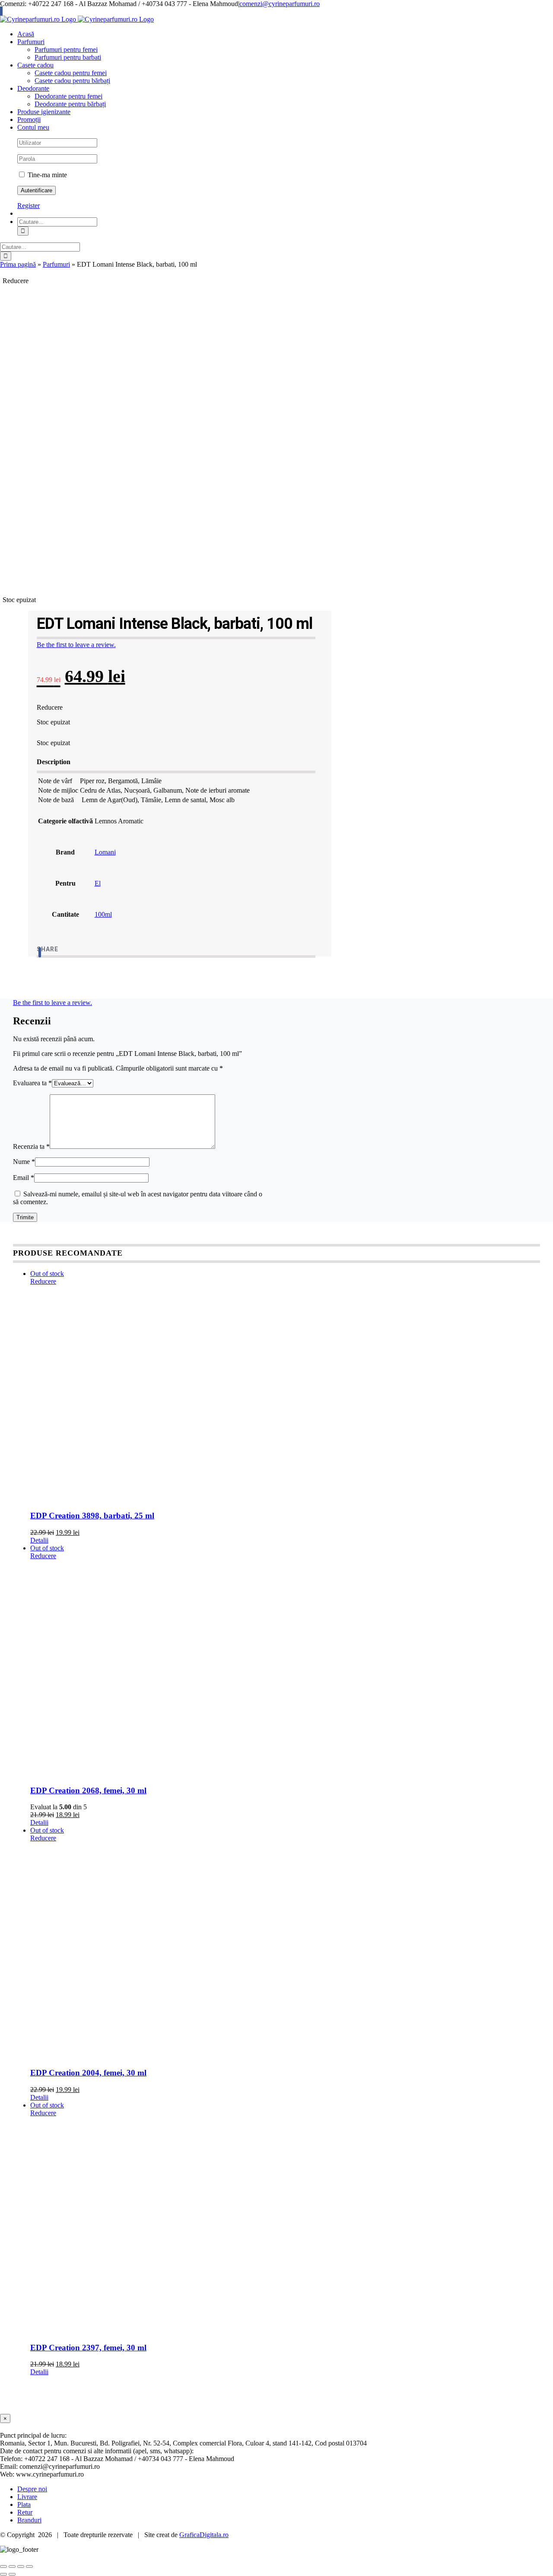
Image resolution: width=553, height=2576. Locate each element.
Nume (24, 1162)
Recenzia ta (31, 1146)
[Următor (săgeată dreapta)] (12, 2574)
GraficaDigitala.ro (204, 2535)
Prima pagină (18, 264)
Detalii (39, 1540)
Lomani (105, 852)
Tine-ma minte (46, 175)
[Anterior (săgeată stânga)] (3, 2574)
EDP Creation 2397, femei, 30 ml (88, 2348)
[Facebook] (40, 952)
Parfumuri (56, 264)
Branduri (29, 2520)
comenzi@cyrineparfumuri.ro (280, 4)
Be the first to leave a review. (76, 645)
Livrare (27, 2497)
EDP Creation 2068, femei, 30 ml (88, 1790)
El (98, 883)
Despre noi (32, 2489)
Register (29, 206)
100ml (103, 914)
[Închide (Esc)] (29, 2566)
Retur (25, 2512)
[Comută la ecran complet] (12, 2566)
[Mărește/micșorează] (3, 2566)
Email (24, 1178)
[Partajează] (21, 2566)
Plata (24, 2504)
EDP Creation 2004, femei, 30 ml (88, 2073)
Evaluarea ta (32, 1083)
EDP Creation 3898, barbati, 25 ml (92, 1516)
